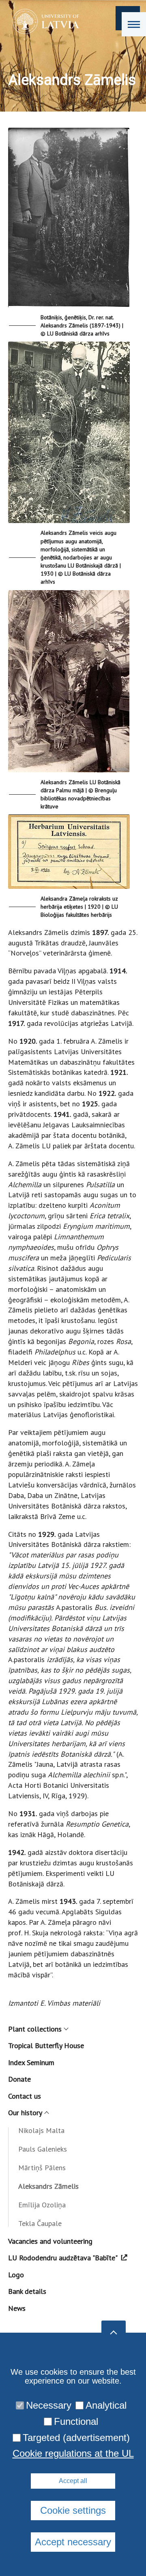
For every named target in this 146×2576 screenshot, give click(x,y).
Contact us (25, 2096)
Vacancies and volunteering (50, 2241)
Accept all (73, 2481)
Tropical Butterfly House (46, 2045)
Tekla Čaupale (40, 2223)
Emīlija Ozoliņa (42, 2205)
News (17, 2308)
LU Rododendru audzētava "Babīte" (63, 2258)
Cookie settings (73, 2510)
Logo (16, 2275)
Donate (19, 2079)
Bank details (27, 2291)
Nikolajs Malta (41, 2130)
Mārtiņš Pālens (42, 2168)
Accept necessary (73, 2542)
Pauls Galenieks (43, 2149)
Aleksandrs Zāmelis (48, 2186)
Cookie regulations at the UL (73, 2454)
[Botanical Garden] (43, 21)
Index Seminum (31, 2062)
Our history (25, 2113)
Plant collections (35, 2029)
